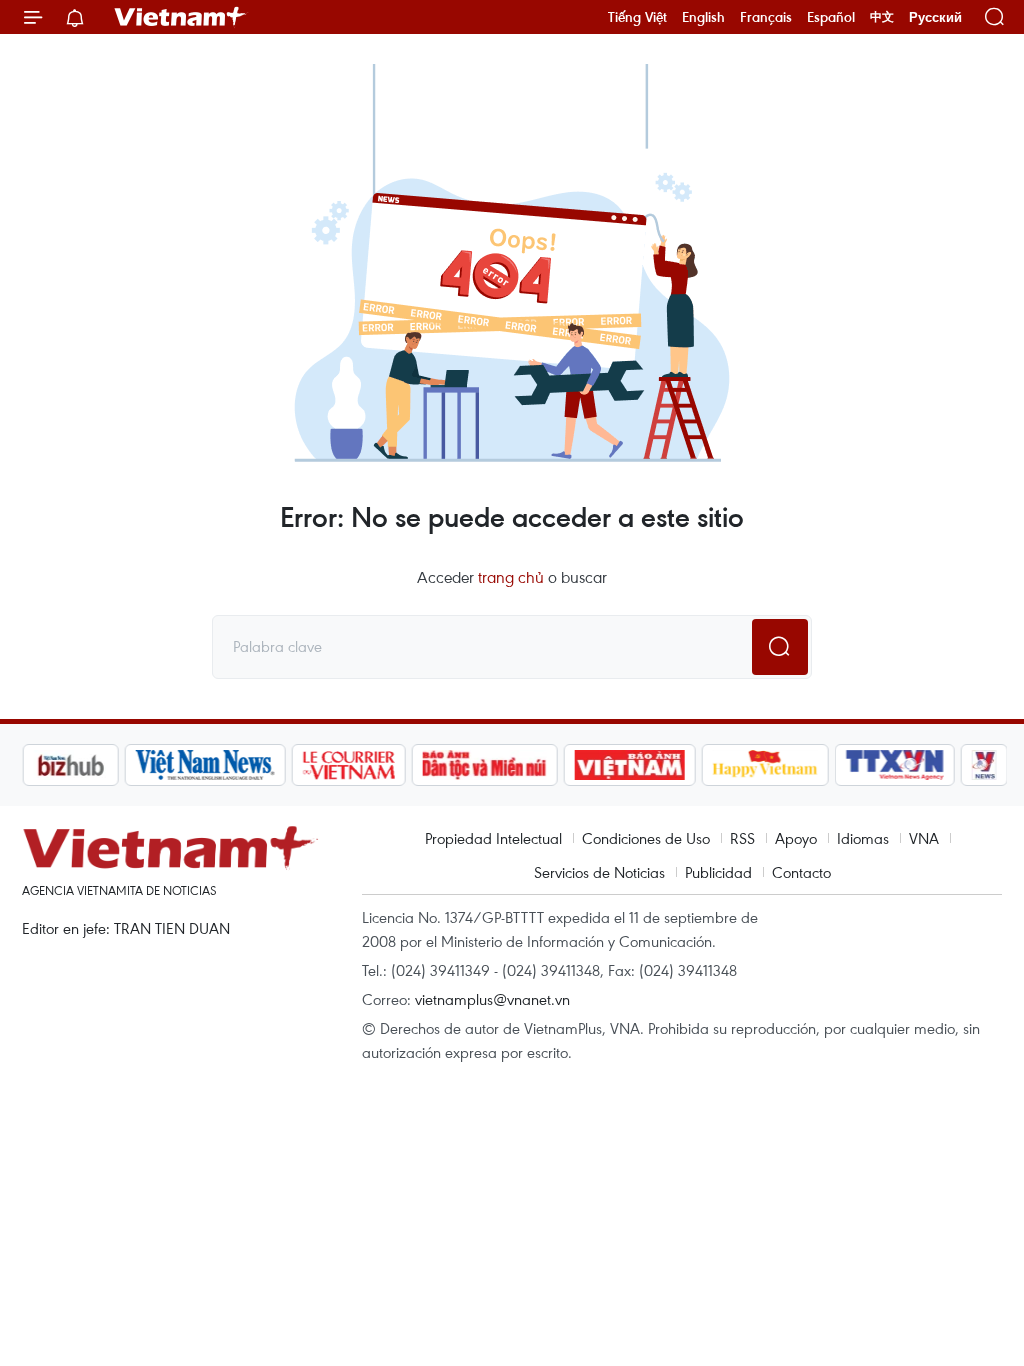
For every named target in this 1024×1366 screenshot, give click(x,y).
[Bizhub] (69, 765)
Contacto (801, 872)
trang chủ (511, 577)
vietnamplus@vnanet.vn (492, 999)
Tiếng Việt (637, 17)
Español (831, 17)
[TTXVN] (894, 765)
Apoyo (796, 838)
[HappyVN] (764, 765)
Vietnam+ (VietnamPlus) (181, 17)
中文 (882, 17)
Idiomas (863, 838)
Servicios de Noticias (599, 872)
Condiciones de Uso (646, 838)
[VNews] (983, 765)
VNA (924, 838)
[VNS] (203, 765)
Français (766, 17)
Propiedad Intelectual (493, 838)
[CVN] (347, 765)
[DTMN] (483, 765)
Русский (935, 17)
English (703, 17)
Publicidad (718, 872)
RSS (742, 838)
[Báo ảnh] (628, 765)
